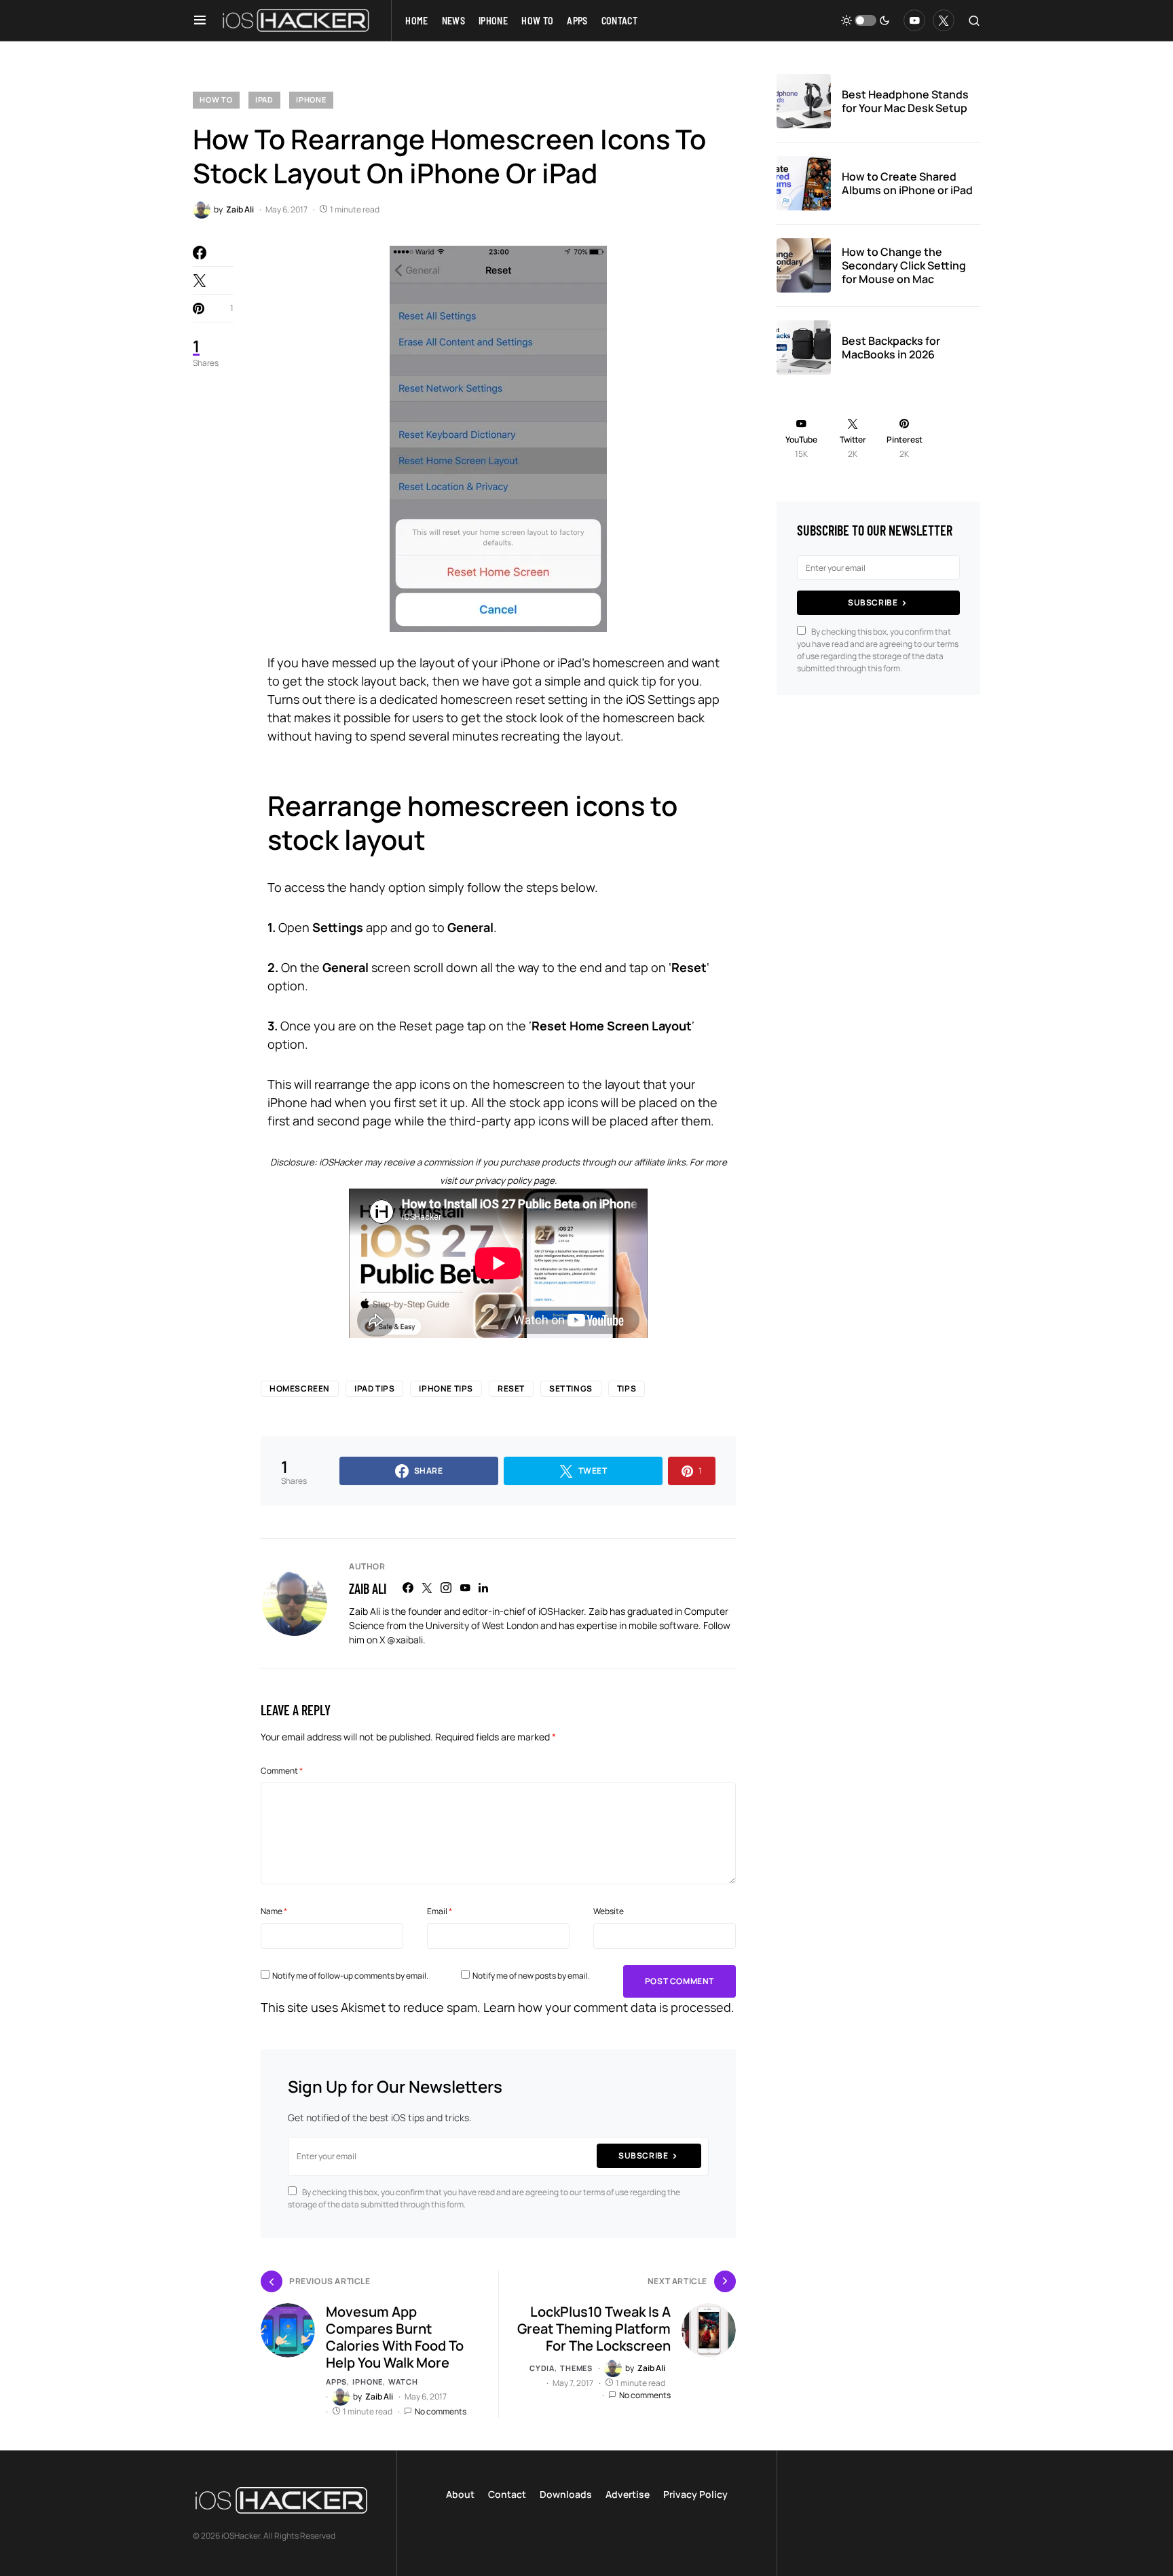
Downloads (566, 2494)
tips (627, 1388)
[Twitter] (944, 20)
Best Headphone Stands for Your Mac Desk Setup (905, 101)
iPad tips (374, 1388)
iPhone (311, 99)
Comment (282, 1771)
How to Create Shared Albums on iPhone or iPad (907, 183)
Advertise (628, 2494)
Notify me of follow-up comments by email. (350, 1976)
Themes (576, 2368)
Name (274, 1911)
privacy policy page (515, 1180)
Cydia (542, 2368)
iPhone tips (446, 1388)
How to (216, 99)
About (460, 2494)
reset (511, 1388)
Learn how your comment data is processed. (609, 2007)
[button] (200, 20)
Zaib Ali (368, 1588)
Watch (403, 2382)
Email (440, 1911)
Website (609, 1911)
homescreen (300, 1388)
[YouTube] (914, 20)
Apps (336, 2382)
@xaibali (405, 1640)
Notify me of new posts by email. (531, 1976)
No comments (441, 2411)
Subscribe (643, 2155)
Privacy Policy (695, 2494)
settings (571, 1388)
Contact (507, 2494)
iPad (264, 99)
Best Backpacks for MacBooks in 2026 (891, 348)
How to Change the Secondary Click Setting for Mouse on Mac (904, 265)
